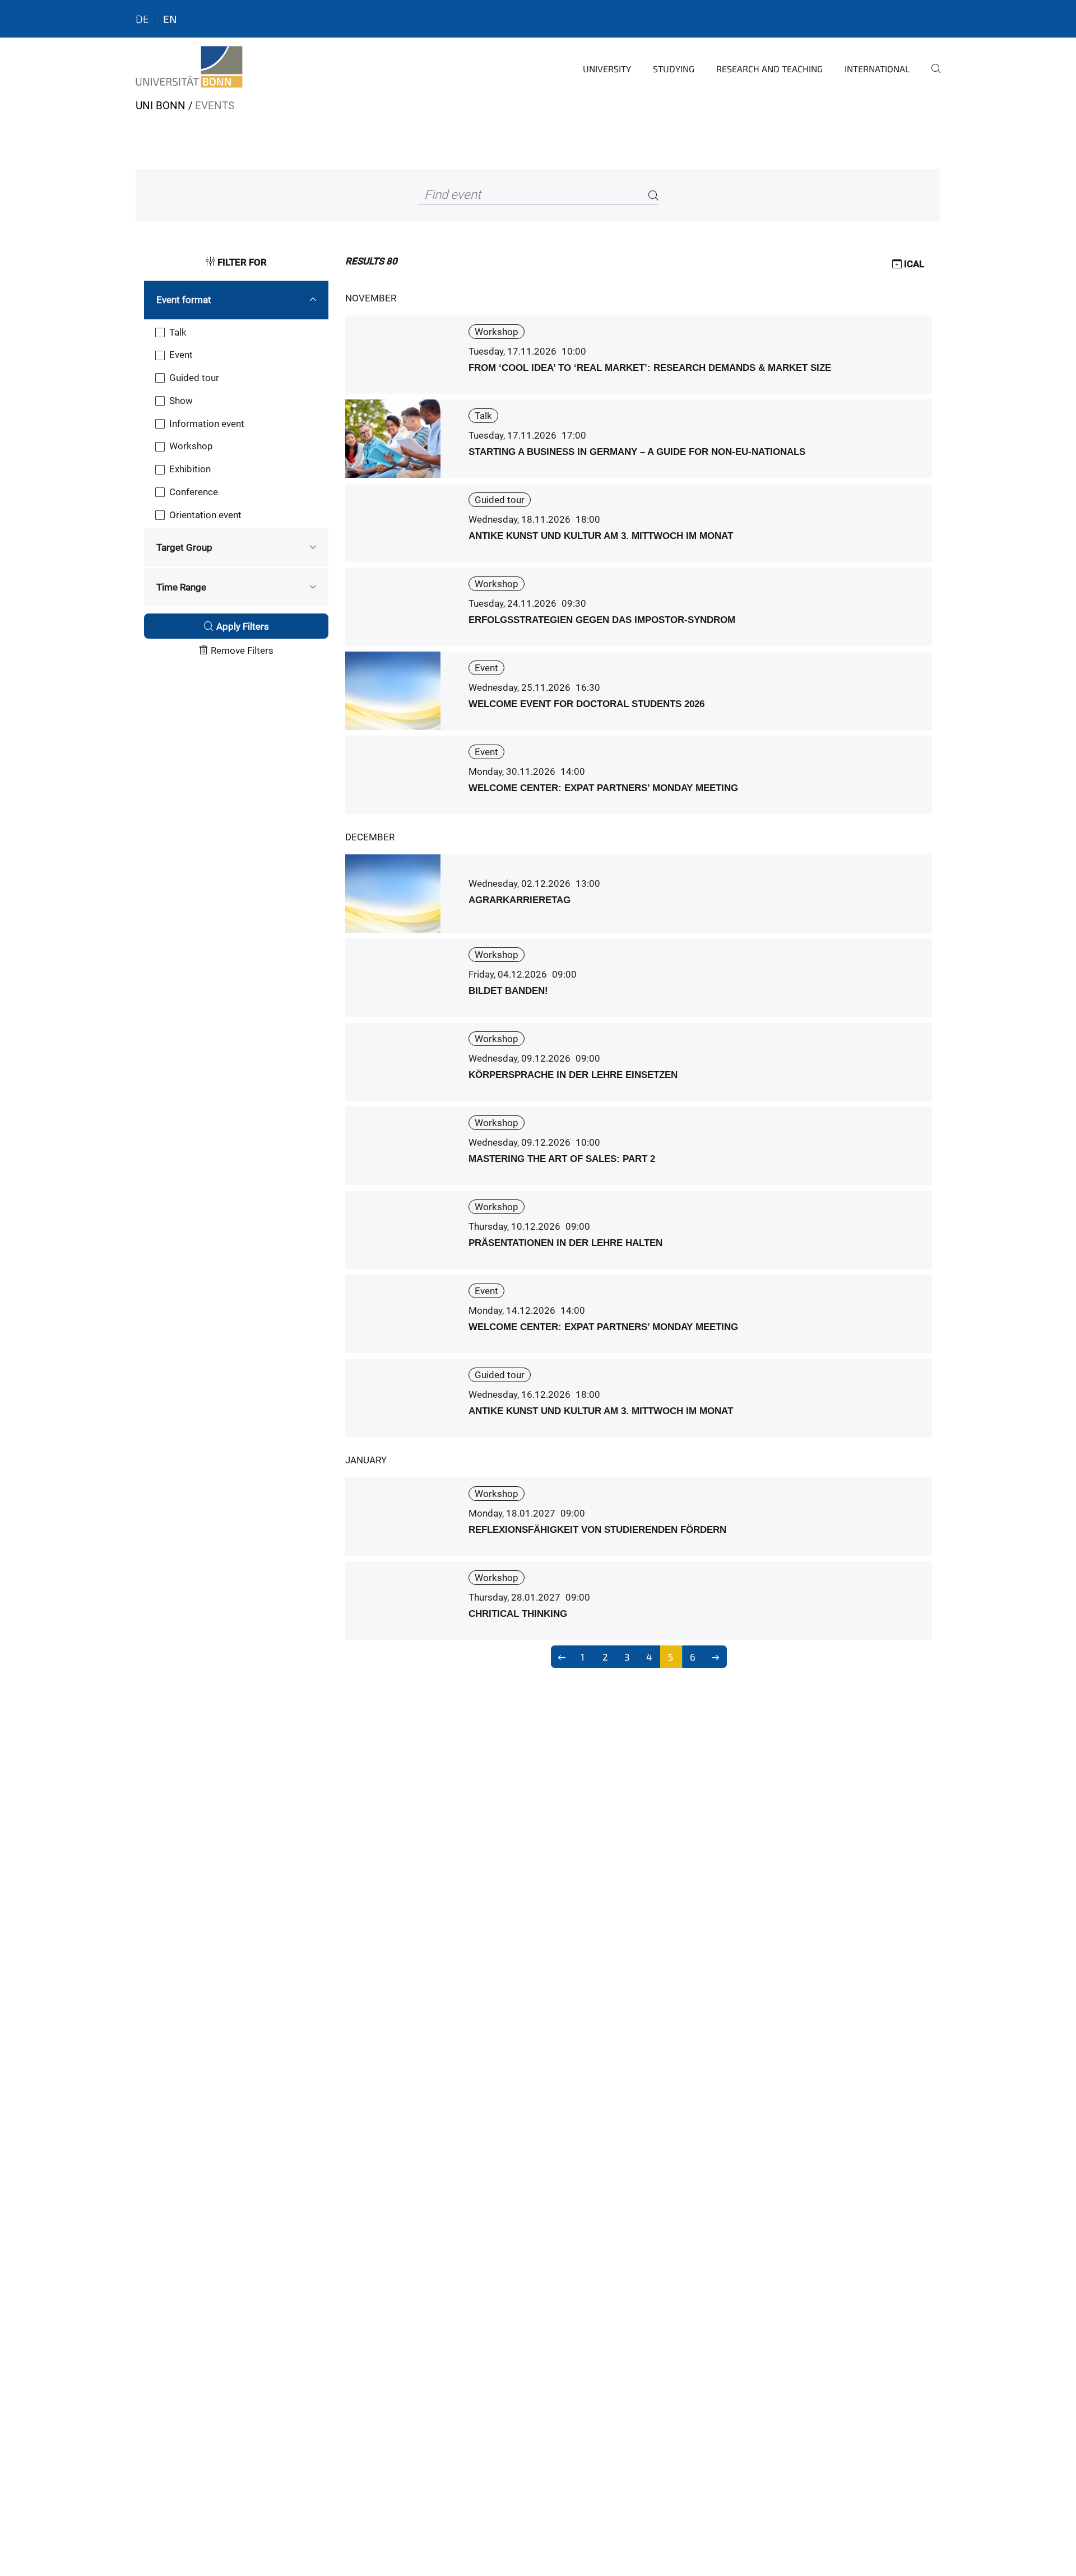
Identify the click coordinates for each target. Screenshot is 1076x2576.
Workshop (191, 446)
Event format (184, 300)
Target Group (184, 547)
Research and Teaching (769, 69)
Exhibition (190, 469)
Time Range (181, 587)
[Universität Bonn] (189, 67)
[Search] (653, 195)
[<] (562, 1657)
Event (181, 355)
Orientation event (205, 515)
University (607, 69)
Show (181, 401)
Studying (674, 69)
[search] (931, 76)
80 (371, 261)
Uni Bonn (161, 106)
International (877, 69)
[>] (715, 1657)
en (170, 19)
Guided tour (194, 378)
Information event (207, 424)
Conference (194, 492)
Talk (178, 332)
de (142, 19)
